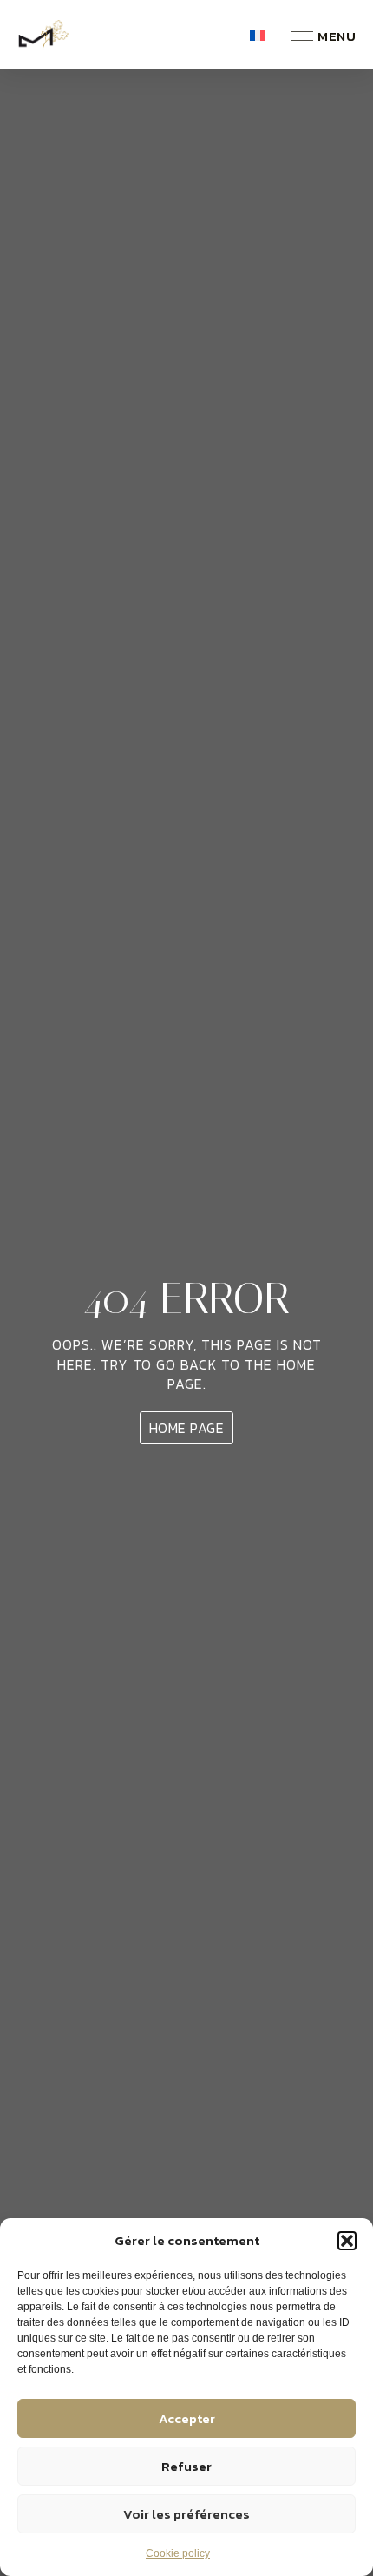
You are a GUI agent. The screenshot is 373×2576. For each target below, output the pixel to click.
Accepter (187, 2418)
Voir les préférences (186, 2514)
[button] (347, 2241)
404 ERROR (186, 1299)
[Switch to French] (258, 35)
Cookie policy (178, 2553)
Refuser (186, 2466)
